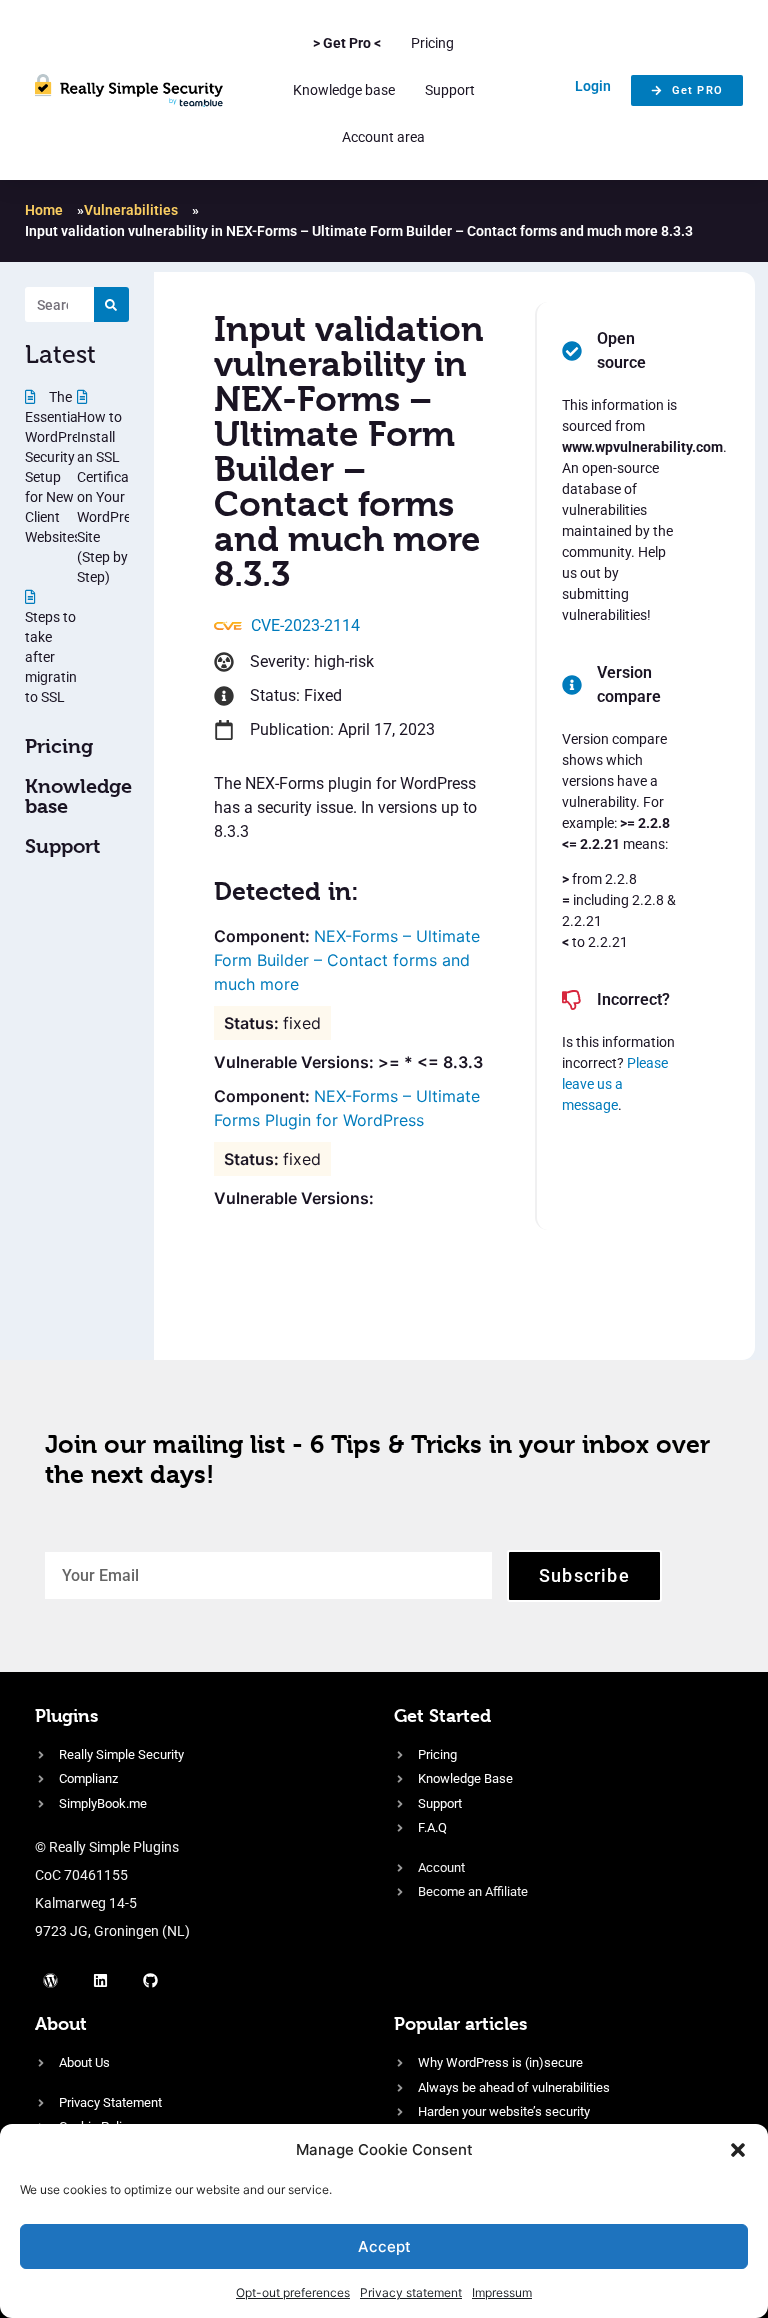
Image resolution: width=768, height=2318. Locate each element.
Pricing (432, 43)
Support (450, 90)
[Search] (111, 304)
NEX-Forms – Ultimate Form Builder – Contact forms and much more (347, 960)
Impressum (502, 2292)
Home (44, 210)
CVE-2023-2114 (305, 625)
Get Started (442, 1715)
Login (593, 86)
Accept (384, 2246)
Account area (383, 137)
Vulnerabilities (131, 210)
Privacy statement (411, 2292)
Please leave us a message (615, 1084)
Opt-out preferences (293, 2292)
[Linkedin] (100, 1980)
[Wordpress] (50, 1980)
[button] (738, 2150)
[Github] (150, 1980)
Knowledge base (344, 90)
